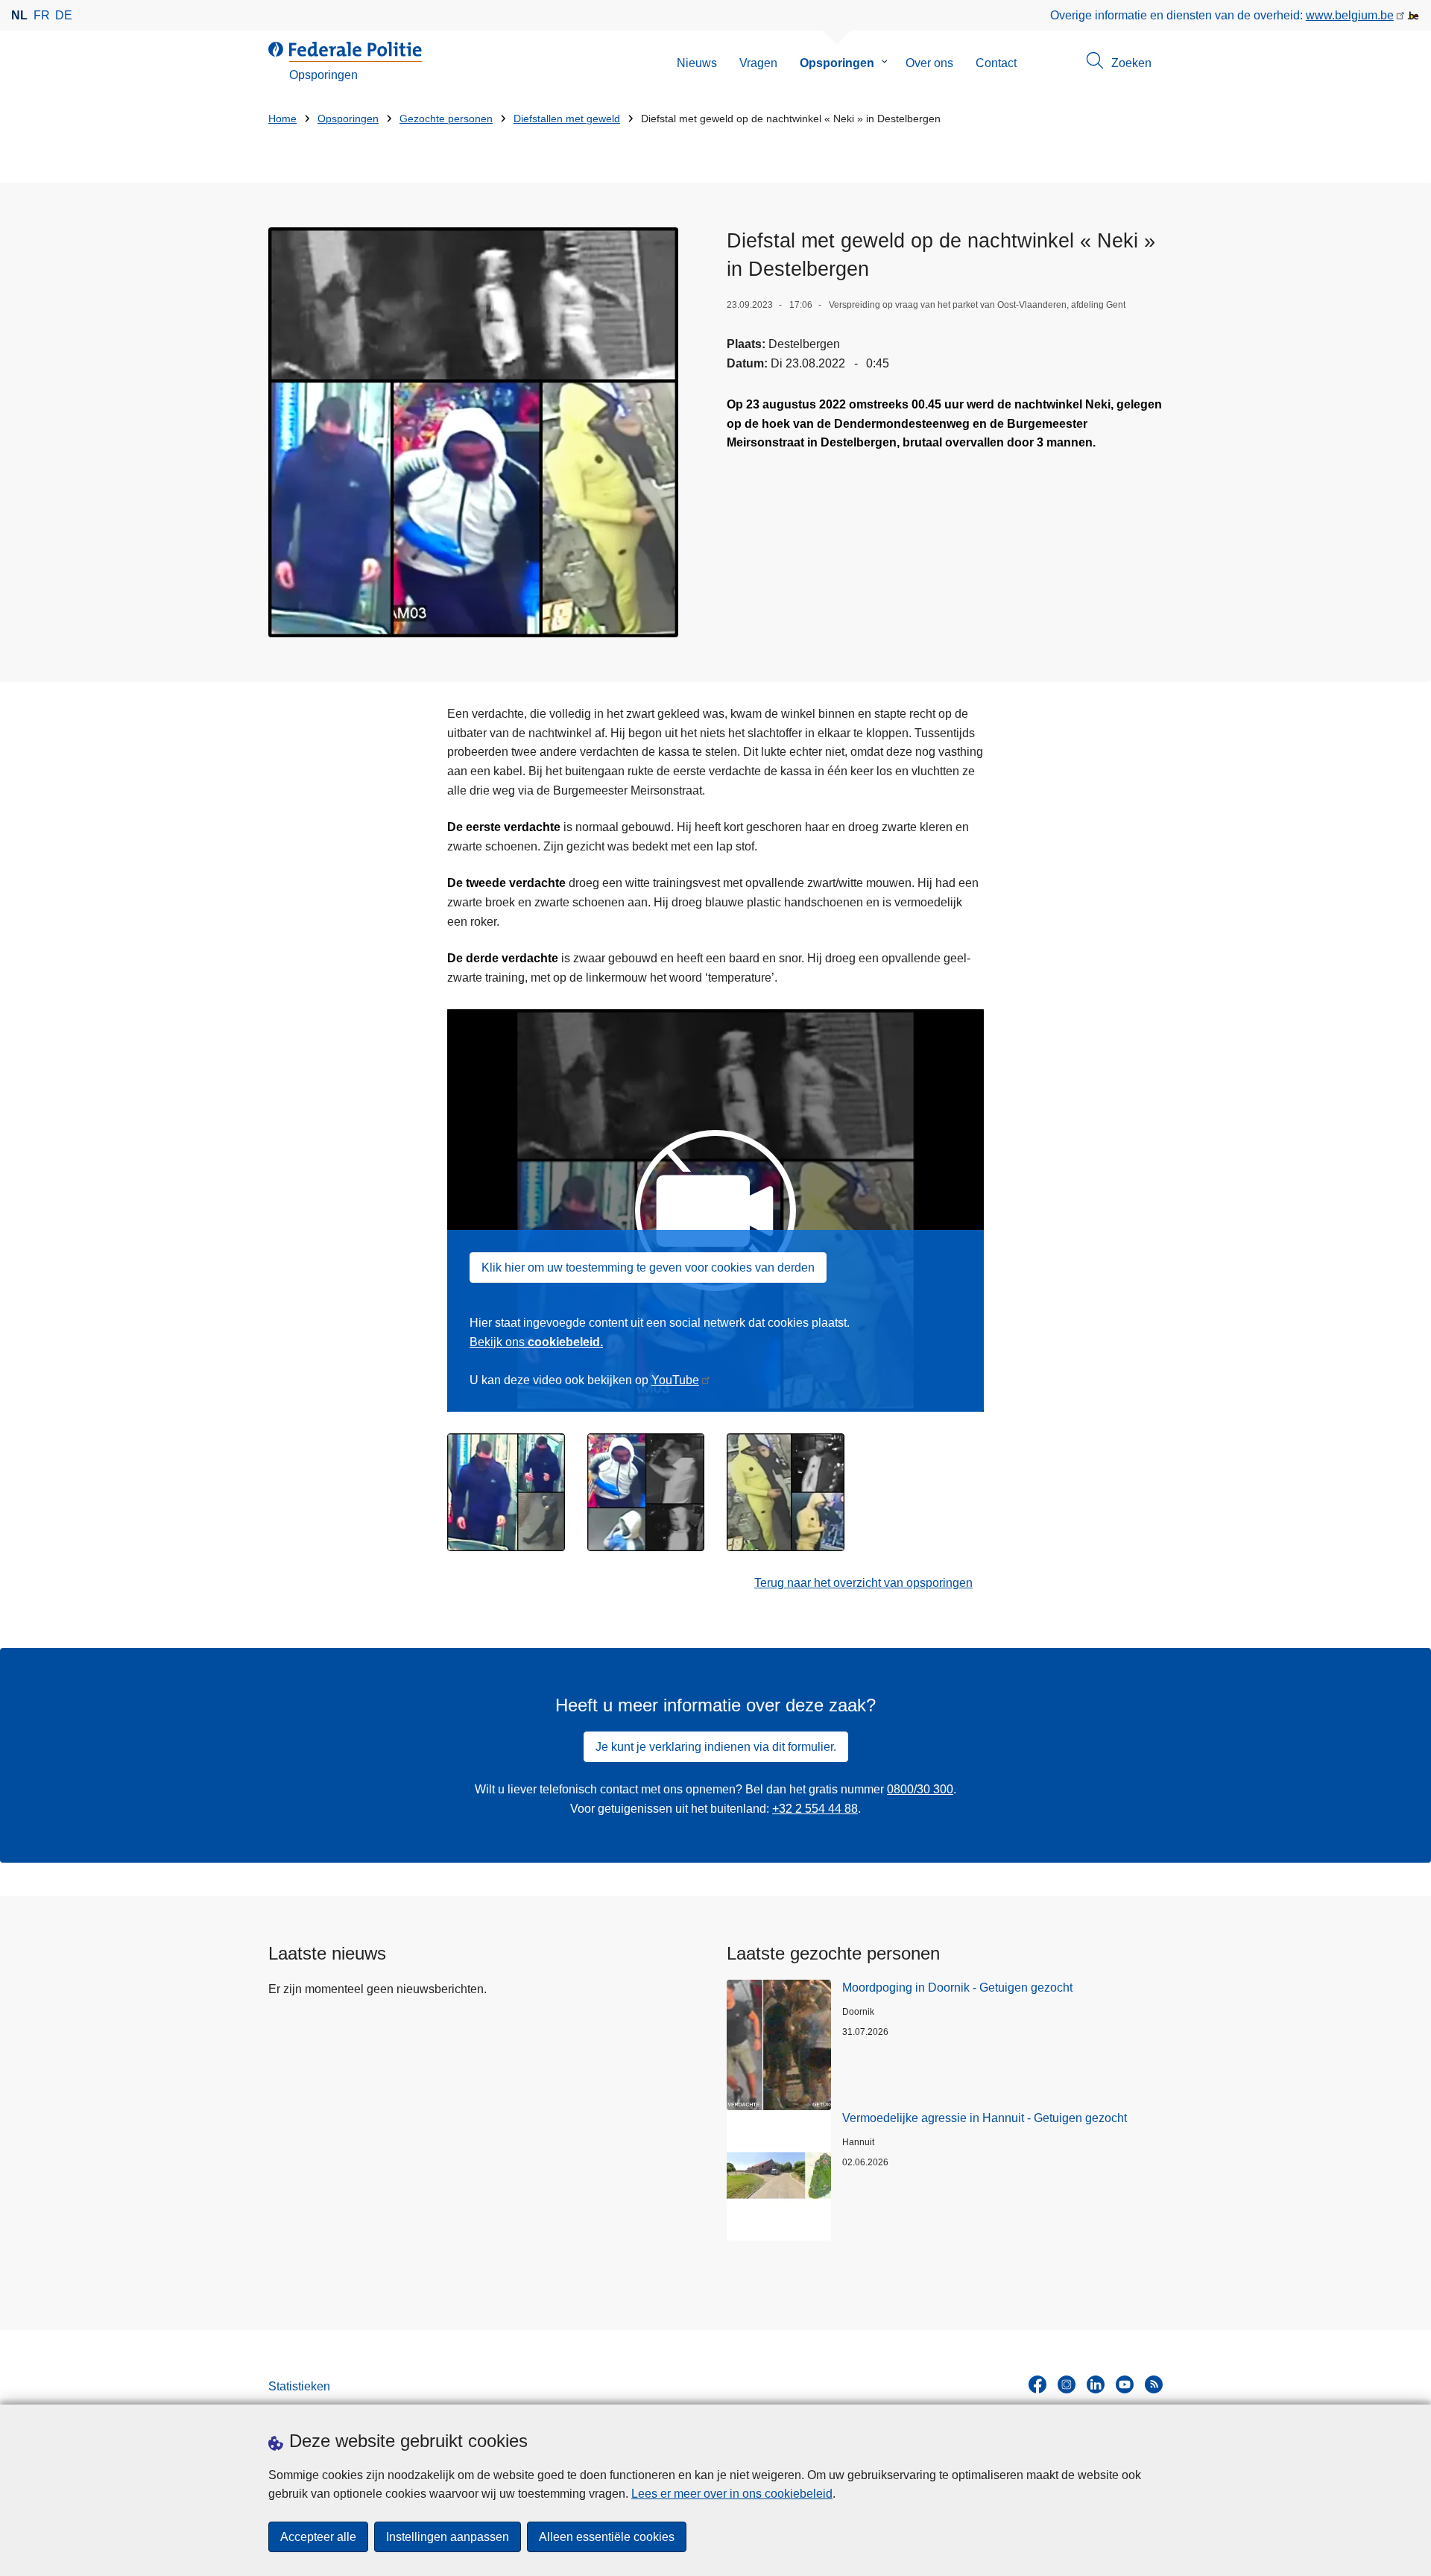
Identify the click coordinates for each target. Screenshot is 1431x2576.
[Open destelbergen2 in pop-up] (646, 1492)
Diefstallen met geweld (567, 119)
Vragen (758, 63)
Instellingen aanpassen (448, 2537)
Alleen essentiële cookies (607, 2537)
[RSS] (1154, 2384)
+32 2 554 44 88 (815, 1809)
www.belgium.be (1350, 15)
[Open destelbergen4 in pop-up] (473, 432)
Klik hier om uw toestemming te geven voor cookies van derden (648, 1268)
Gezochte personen (446, 119)
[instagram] (1067, 2384)
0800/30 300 (920, 1789)
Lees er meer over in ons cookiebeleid (732, 2494)
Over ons (929, 63)
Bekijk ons (536, 1342)
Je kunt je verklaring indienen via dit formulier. (716, 1747)
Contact (996, 63)
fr (42, 15)
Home (282, 119)
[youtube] (1125, 2384)
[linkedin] (1096, 2384)
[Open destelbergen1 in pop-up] (786, 1492)
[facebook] (1037, 2384)
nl (19, 15)
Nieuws (697, 63)
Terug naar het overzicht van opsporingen (863, 1583)
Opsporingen (837, 63)
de (64, 15)
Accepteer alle (318, 2537)
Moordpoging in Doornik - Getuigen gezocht (957, 1988)
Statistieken (299, 2386)
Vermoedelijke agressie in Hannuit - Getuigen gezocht (985, 2118)
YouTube (675, 1380)
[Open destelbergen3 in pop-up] (506, 1492)
